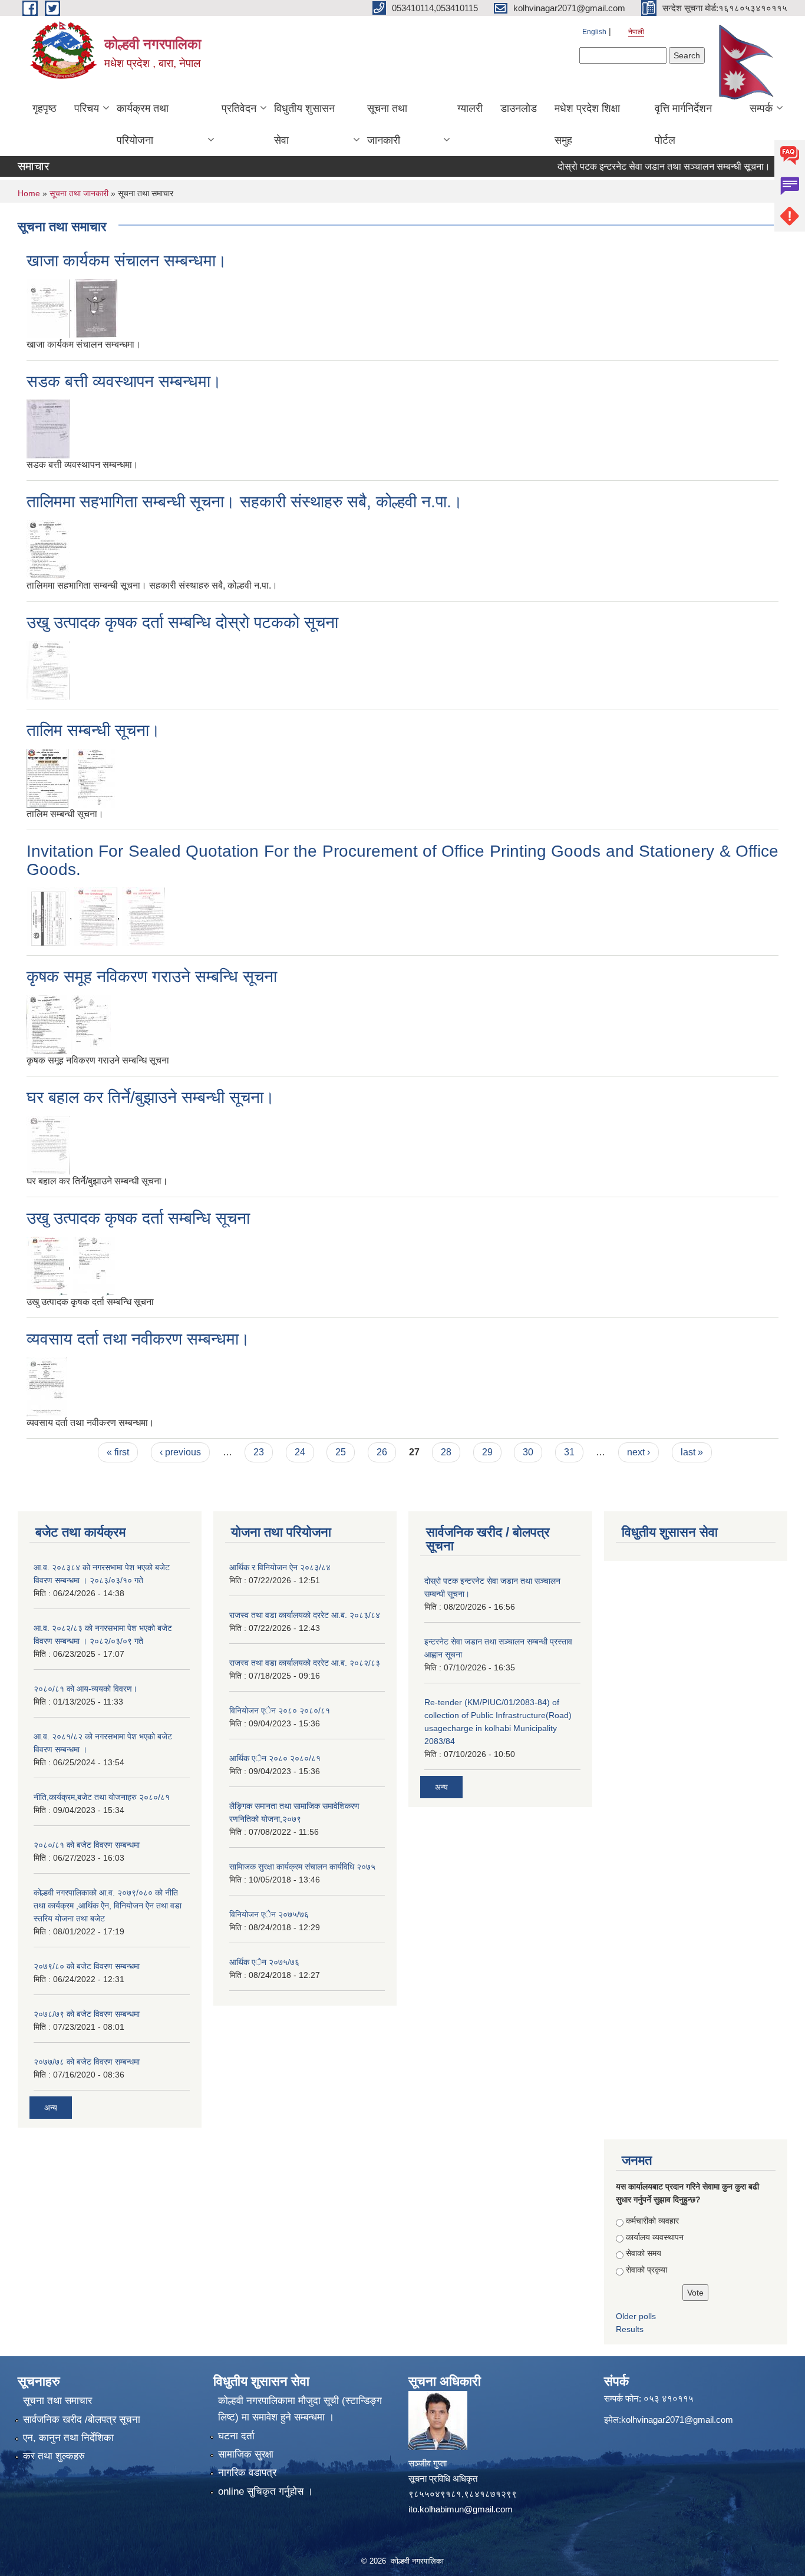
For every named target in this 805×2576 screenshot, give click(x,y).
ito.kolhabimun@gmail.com (461, 2509)
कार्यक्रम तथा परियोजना (143, 124)
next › (639, 1452)
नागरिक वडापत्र (247, 2473)
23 (259, 1452)
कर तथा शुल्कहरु (54, 2456)
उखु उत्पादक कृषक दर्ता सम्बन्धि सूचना (138, 1218)
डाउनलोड (519, 108)
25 (341, 1452)
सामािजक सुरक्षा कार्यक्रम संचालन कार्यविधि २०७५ (302, 1867)
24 (300, 1452)
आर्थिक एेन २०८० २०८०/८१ (275, 1758)
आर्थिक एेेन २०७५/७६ (264, 1962)
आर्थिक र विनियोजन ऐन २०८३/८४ (280, 1567)
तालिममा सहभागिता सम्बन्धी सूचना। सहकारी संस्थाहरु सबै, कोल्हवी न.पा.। (245, 502)
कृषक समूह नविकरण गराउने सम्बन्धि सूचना (152, 977)
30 (528, 1452)
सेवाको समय (644, 2253)
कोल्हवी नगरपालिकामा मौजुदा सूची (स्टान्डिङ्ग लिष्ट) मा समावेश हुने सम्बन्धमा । (300, 2409)
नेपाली (636, 32)
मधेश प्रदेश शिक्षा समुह (587, 124)
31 (569, 1452)
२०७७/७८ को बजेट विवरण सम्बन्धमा (87, 2062)
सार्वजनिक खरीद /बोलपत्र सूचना (82, 2420)
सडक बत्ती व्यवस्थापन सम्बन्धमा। (124, 382)
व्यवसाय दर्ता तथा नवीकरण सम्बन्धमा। (138, 1339)
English (594, 32)
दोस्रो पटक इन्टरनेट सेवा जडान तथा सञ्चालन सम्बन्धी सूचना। (637, 166)
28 (446, 1452)
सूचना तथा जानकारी (387, 124)
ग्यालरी (470, 108)
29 (487, 1452)
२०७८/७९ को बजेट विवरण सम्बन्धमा (87, 2014)
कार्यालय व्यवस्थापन (655, 2237)
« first (118, 1452)
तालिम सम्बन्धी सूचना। (93, 730)
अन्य (51, 2108)
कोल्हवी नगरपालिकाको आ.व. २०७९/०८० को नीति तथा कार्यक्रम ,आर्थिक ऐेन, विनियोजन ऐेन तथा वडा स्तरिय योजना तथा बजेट (108, 1905)
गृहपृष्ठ (44, 108)
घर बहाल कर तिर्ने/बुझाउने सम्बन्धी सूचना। (151, 1097)
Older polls (636, 2316)
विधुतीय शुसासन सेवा (304, 124)
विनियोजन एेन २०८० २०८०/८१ (280, 1710)
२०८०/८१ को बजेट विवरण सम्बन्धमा (87, 1845)
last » (692, 1452)
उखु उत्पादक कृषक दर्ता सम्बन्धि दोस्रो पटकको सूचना (182, 622)
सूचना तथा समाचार (57, 2401)
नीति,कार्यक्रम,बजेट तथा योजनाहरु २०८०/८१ (102, 1797)
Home (29, 193)
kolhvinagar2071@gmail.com (677, 2420)
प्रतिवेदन (239, 108)
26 (382, 1452)
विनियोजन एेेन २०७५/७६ (269, 1914)
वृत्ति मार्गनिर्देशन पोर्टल (683, 124)
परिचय (87, 108)
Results (630, 2329)
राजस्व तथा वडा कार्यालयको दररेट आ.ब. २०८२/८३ (305, 1663)
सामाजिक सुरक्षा (246, 2454)
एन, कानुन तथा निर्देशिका (68, 2438)
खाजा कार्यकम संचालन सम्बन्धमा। (127, 261)
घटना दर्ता (236, 2436)
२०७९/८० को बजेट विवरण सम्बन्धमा (87, 1966)
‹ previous (180, 1452)
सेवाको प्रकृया (646, 2270)
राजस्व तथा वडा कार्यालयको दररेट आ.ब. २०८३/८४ (305, 1615)
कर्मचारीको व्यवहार (652, 2221)
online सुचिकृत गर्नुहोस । (265, 2491)
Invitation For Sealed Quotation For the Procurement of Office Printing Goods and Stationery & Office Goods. (402, 860)
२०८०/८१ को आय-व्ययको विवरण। (85, 1689)
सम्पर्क (761, 108)
